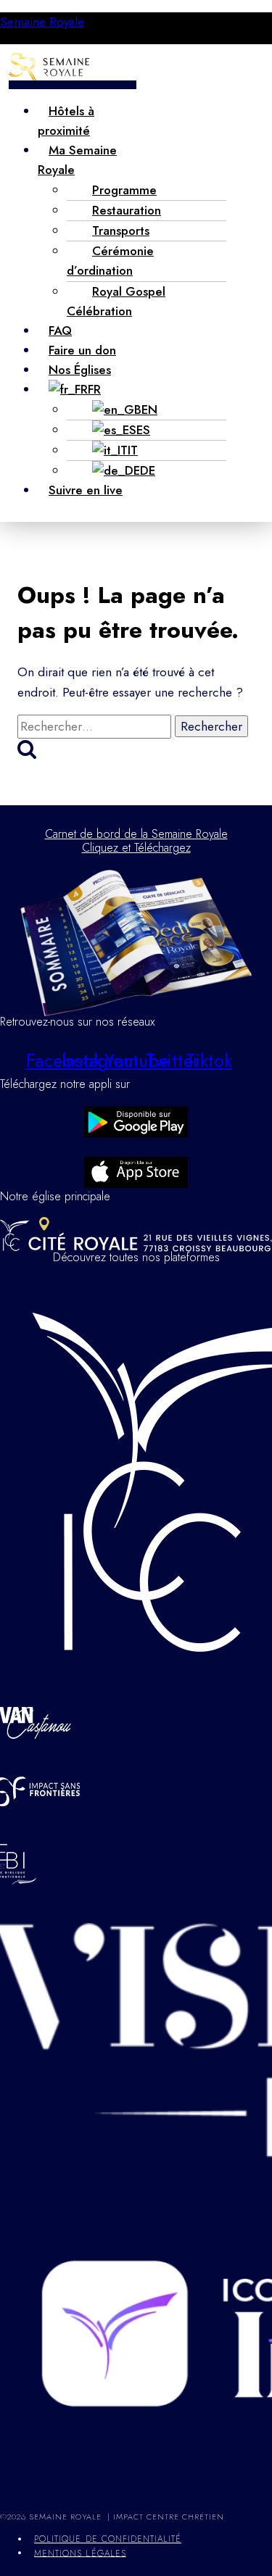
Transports (121, 230)
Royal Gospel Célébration (116, 301)
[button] (73, 85)
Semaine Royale (42, 22)
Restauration (127, 210)
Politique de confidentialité (108, 2539)
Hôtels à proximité (66, 121)
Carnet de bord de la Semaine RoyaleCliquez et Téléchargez (136, 841)
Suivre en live (86, 490)
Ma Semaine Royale (77, 160)
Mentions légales (80, 2553)
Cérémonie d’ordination (110, 261)
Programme (124, 190)
